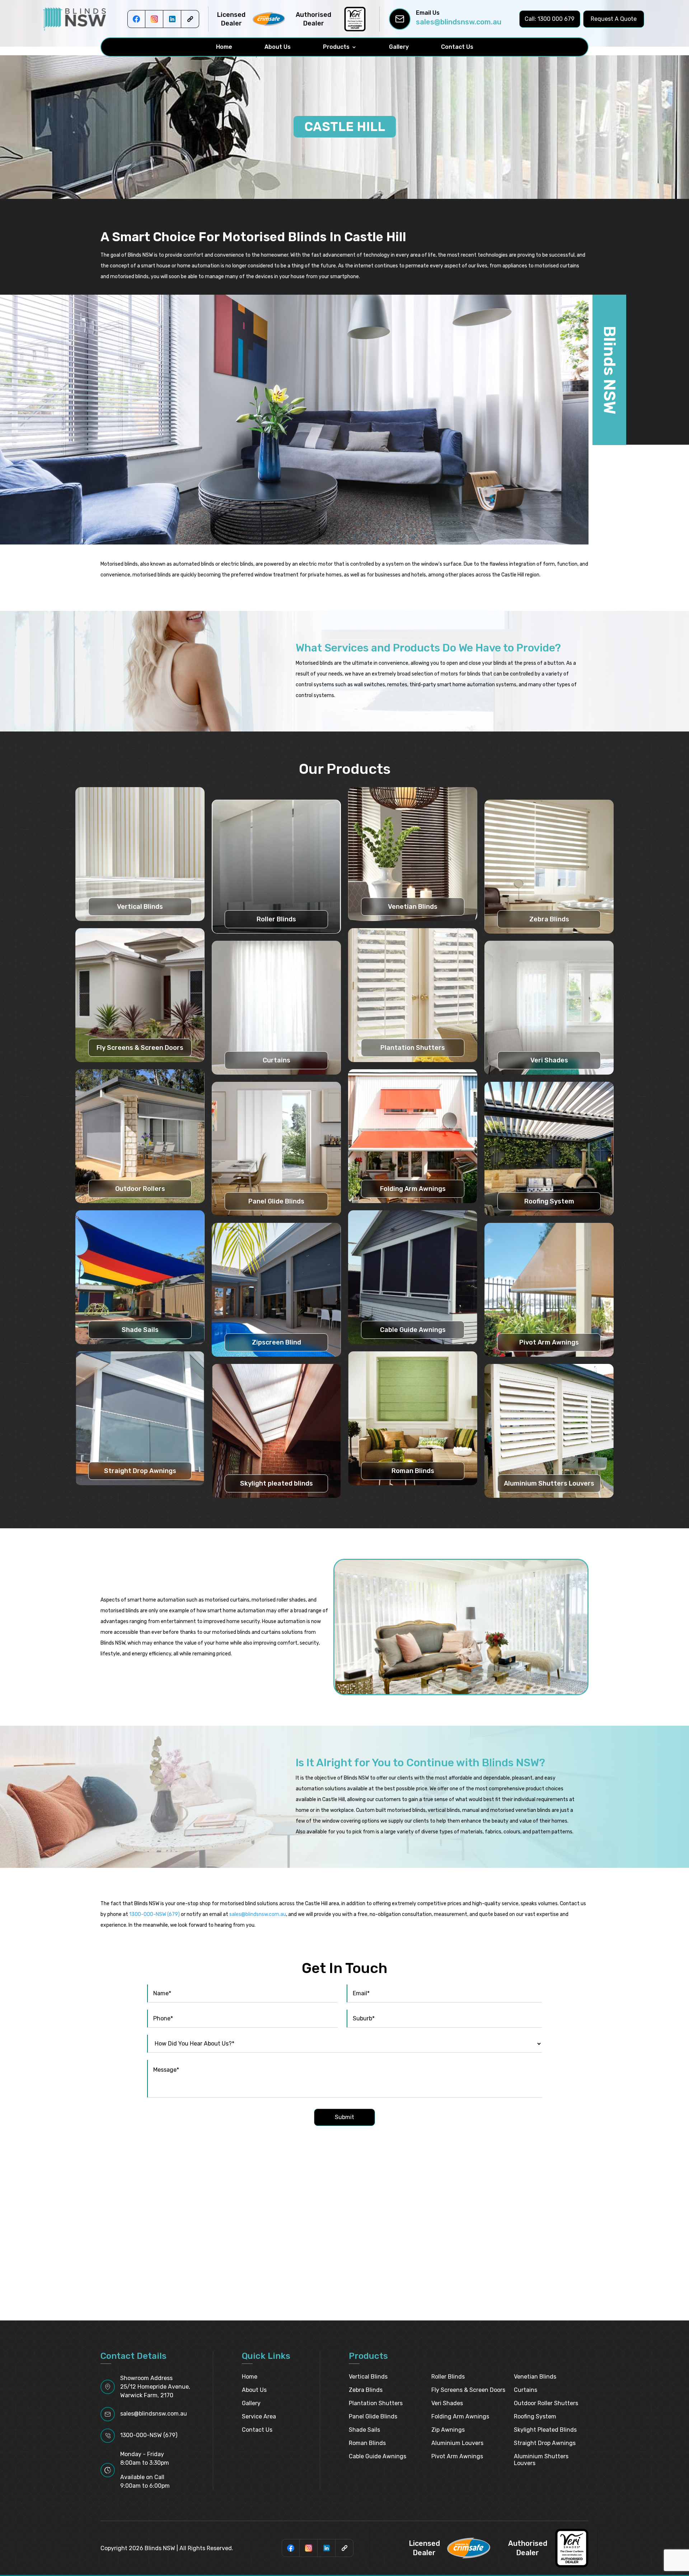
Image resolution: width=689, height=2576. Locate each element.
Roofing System (549, 1201)
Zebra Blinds (549, 919)
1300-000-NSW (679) (154, 1914)
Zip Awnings (448, 2430)
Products (336, 47)
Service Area (259, 2416)
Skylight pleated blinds (276, 1483)
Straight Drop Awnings (140, 1471)
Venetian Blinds (413, 907)
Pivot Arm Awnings (549, 1342)
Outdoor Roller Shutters (546, 2403)
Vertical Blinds (140, 907)
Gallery (399, 47)
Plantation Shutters (413, 1048)
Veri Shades (549, 1060)
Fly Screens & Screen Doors (140, 1048)
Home (224, 47)
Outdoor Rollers (140, 1189)
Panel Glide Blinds (276, 1201)
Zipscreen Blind (276, 1342)
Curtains (276, 1060)
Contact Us (457, 47)
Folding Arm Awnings (413, 1189)
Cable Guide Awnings (413, 1330)
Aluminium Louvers (457, 2443)
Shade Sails (140, 1330)
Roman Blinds (413, 1471)
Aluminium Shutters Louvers (549, 1483)
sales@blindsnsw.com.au (459, 22)
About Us (278, 47)
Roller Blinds (276, 919)
